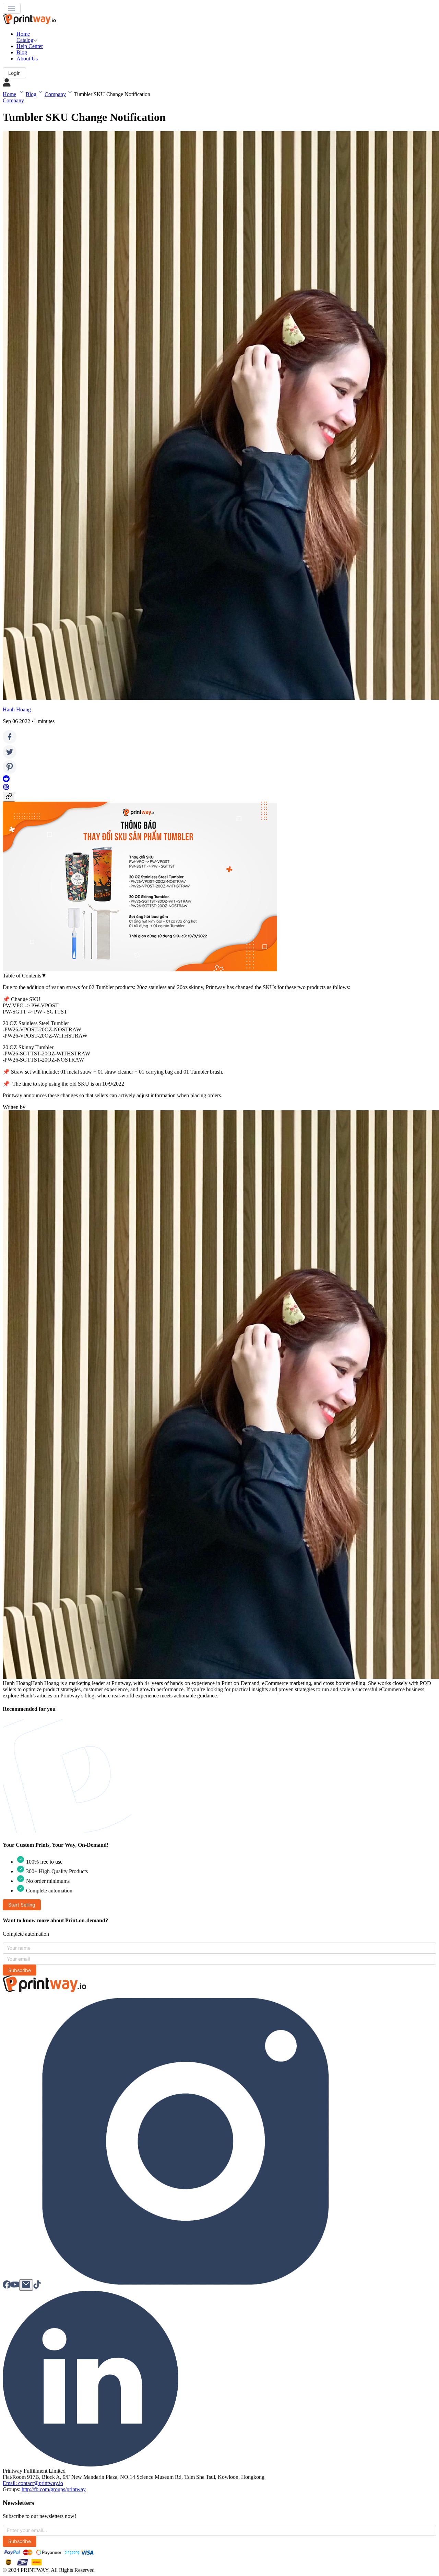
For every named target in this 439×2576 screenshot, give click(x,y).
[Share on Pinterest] (10, 772)
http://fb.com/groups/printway (54, 2489)
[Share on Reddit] (6, 780)
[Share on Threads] (6, 788)
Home (9, 94)
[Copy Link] (9, 797)
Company (55, 94)
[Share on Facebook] (10, 742)
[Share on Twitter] (10, 757)
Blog (31, 94)
